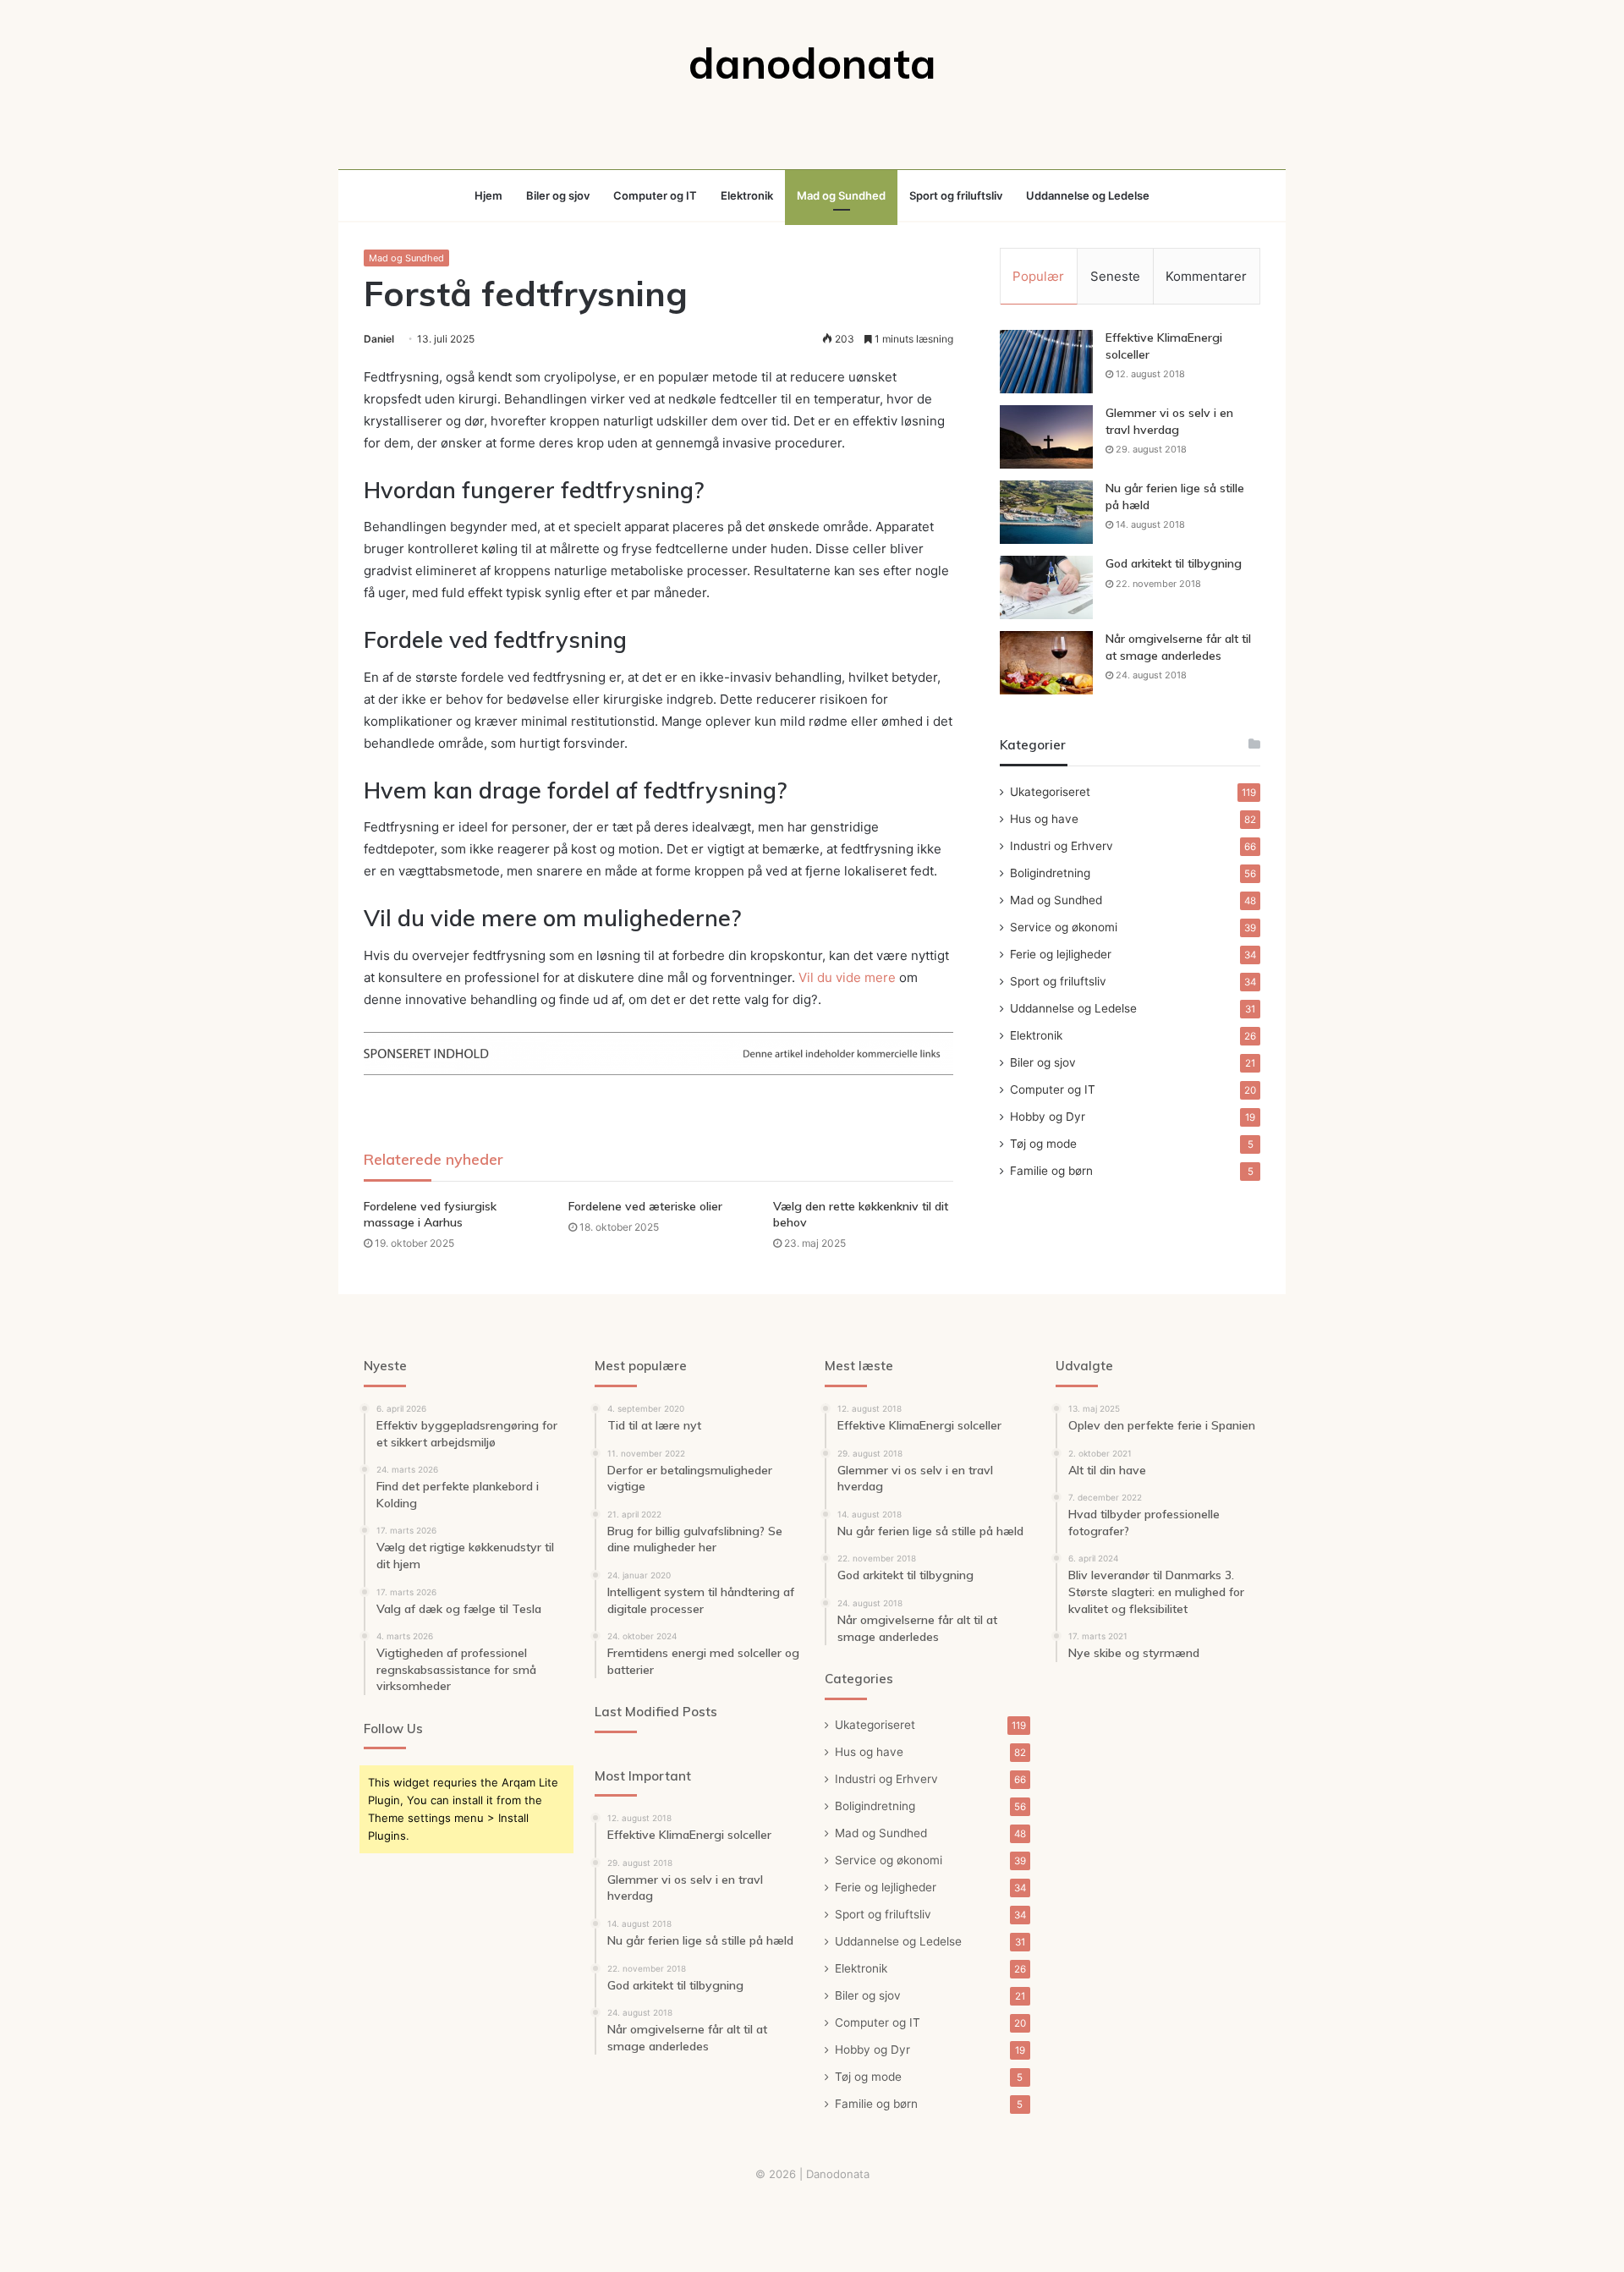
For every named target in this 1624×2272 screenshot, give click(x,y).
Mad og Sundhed (841, 195)
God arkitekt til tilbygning (1174, 563)
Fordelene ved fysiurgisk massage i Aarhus (430, 1214)
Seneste (1115, 276)
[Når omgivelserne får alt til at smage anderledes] (1046, 663)
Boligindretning (1050, 873)
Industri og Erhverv (1062, 846)
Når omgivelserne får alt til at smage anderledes (1178, 647)
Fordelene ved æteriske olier (645, 1206)
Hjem (488, 195)
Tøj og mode (1043, 1144)
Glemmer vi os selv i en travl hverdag (1169, 421)
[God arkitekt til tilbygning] (1046, 587)
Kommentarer (1206, 276)
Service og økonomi (1064, 927)
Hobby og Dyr (1048, 1117)
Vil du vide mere (847, 977)
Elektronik (747, 195)
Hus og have (1044, 819)
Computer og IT (655, 195)
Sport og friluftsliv (956, 195)
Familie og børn (1051, 1171)
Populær (1038, 276)
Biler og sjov (558, 195)
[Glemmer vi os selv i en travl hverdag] (1046, 437)
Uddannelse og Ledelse (1088, 195)
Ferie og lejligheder (1061, 954)
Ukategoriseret (1050, 792)
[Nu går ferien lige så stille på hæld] (1046, 512)
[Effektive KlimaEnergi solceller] (1046, 362)
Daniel (379, 339)
